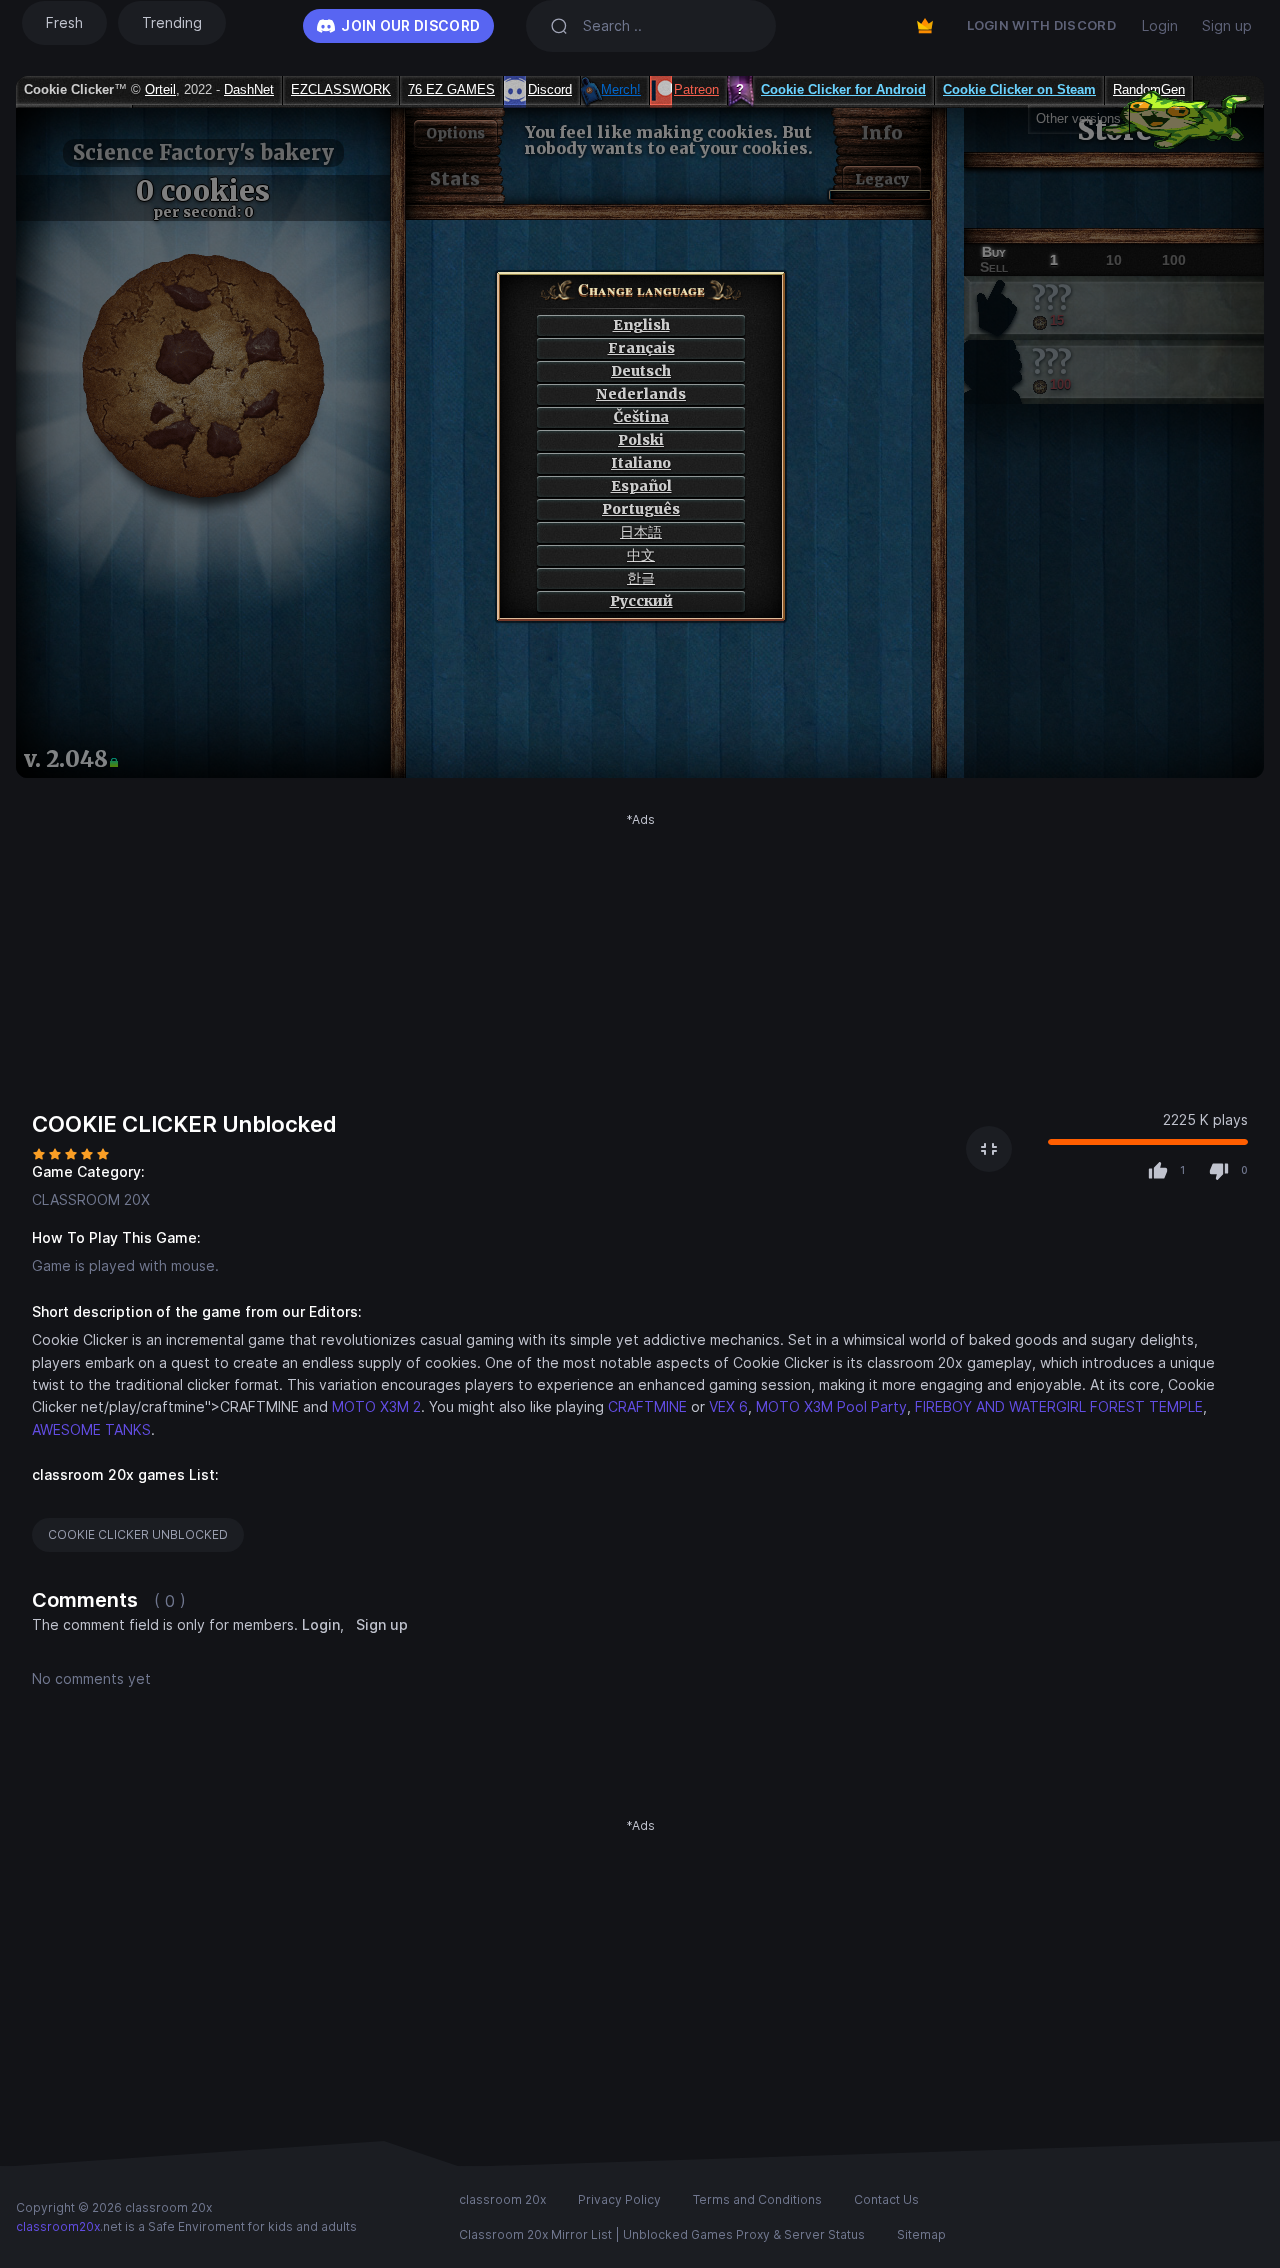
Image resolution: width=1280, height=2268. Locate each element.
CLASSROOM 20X (91, 1199)
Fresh (64, 22)
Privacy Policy (619, 2199)
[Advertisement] (640, 969)
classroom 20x (502, 2199)
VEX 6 (728, 1406)
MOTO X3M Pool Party (831, 1406)
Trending (172, 22)
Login (1160, 25)
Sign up (1227, 25)
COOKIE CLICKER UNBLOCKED (138, 1534)
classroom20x (58, 2226)
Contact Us (886, 2199)
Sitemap (921, 2234)
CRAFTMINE (647, 1406)
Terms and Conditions (757, 2199)
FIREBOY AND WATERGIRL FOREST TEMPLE (1059, 1406)
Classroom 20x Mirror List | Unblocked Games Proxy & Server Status (662, 2234)
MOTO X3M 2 (376, 1406)
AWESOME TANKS (91, 1429)
